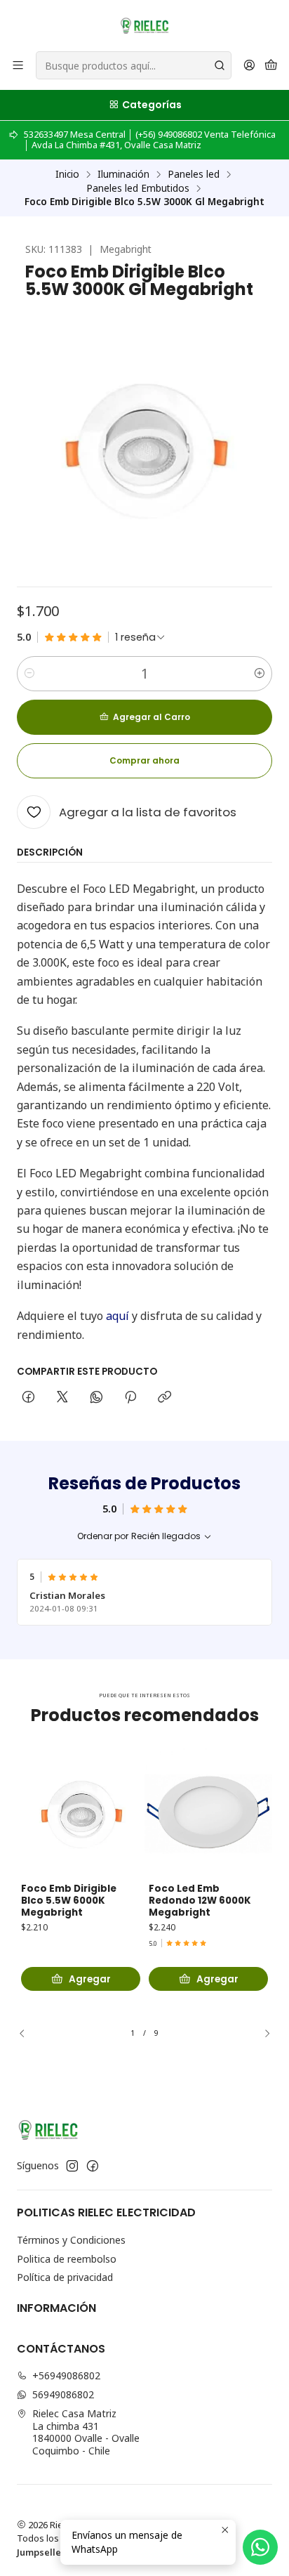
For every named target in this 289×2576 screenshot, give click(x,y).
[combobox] (134, 65)
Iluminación (123, 174)
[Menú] (18, 66)
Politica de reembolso (67, 2259)
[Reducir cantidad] (29, 674)
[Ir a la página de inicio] (144, 25)
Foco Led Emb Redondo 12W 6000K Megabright (200, 1901)
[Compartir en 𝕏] (62, 1398)
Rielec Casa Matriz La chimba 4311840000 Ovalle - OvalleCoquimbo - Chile (86, 2432)
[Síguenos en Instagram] (72, 2166)
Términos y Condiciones (71, 2240)
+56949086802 (66, 2375)
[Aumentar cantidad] (260, 674)
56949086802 (63, 2394)
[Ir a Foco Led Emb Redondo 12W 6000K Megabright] (208, 1810)
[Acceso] (249, 66)
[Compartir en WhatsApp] (96, 1398)
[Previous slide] (27, 2033)
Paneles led (194, 174)
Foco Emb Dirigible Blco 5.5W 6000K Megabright (69, 1901)
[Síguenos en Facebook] (93, 2166)
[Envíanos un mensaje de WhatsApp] (260, 2547)
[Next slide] (262, 2033)
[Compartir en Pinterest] (130, 1398)
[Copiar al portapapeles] (164, 1398)
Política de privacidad (65, 2277)
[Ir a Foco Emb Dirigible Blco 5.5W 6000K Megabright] (81, 1810)
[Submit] (220, 65)
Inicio (67, 174)
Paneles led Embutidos (138, 188)
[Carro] (271, 66)
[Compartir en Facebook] (28, 1398)
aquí (117, 1316)
